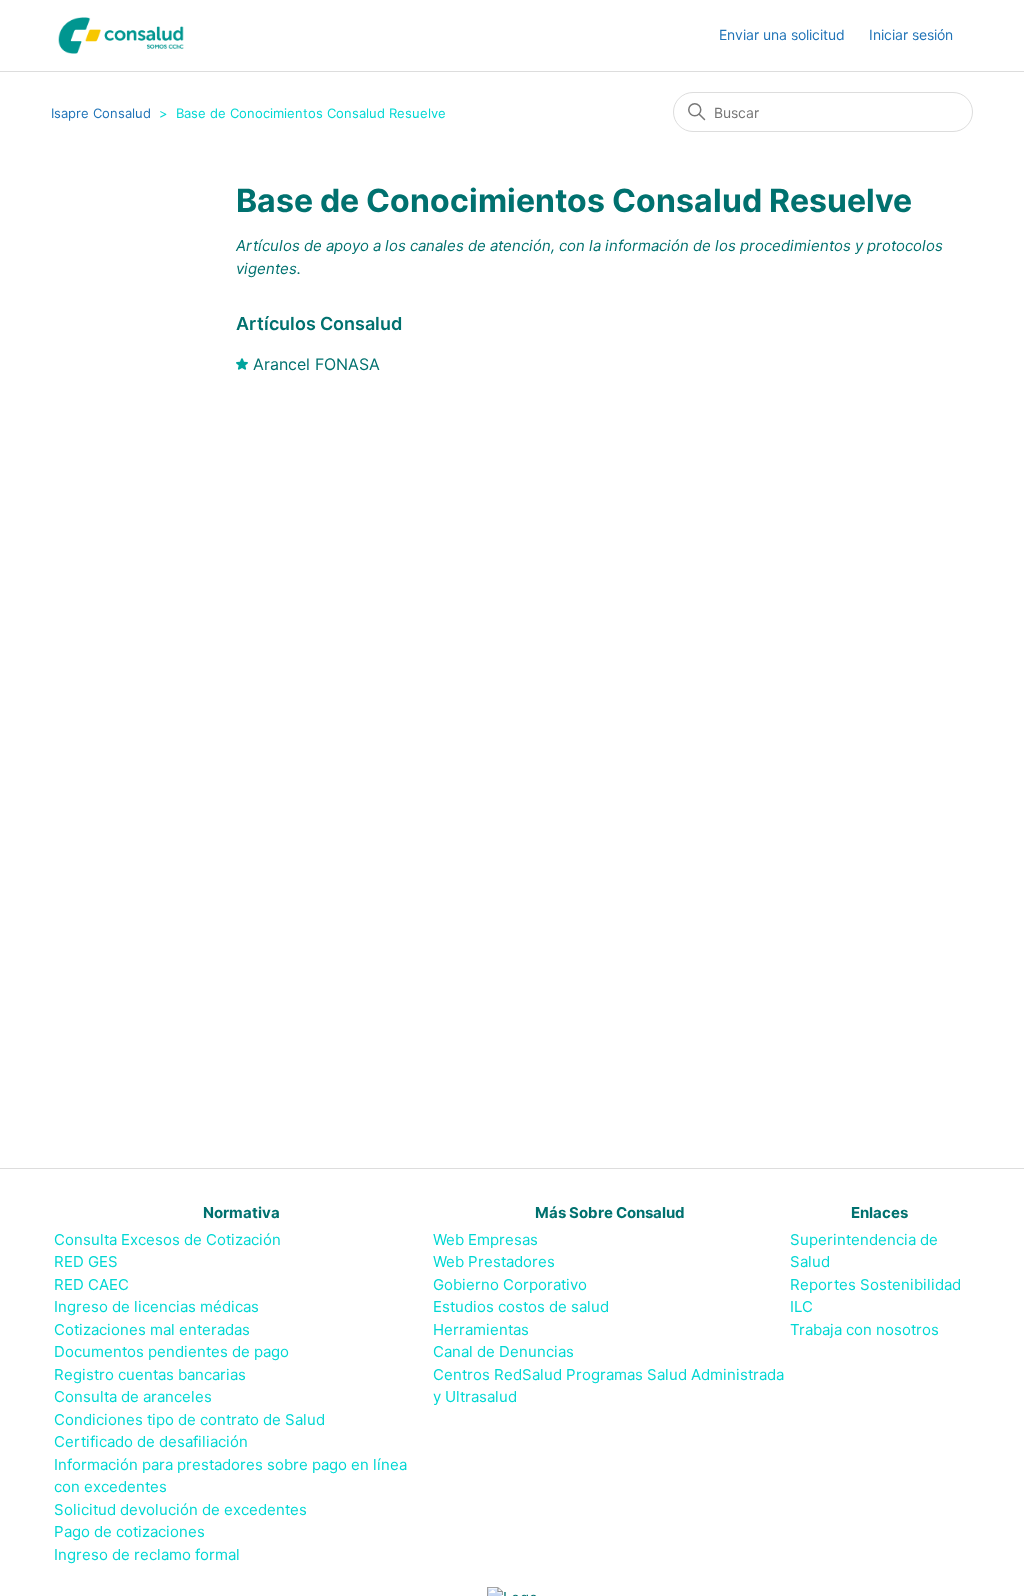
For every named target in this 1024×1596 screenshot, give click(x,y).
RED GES (86, 1261)
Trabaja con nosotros (864, 1329)
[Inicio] (121, 35)
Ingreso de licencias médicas (156, 1306)
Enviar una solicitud (782, 34)
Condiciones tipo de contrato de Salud (189, 1419)
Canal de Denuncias (503, 1351)
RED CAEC (91, 1284)
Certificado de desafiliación (151, 1441)
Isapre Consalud (101, 113)
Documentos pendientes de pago (171, 1351)
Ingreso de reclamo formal (147, 1554)
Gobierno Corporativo (510, 1284)
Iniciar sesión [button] (911, 34)
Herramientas (481, 1329)
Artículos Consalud (319, 323)
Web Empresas (485, 1239)
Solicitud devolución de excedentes (180, 1509)
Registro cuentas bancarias (150, 1374)
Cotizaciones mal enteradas (152, 1329)
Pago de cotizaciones (129, 1531)
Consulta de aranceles (133, 1396)
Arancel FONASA (316, 364)
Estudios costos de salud (521, 1306)
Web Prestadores (494, 1261)
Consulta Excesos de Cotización (167, 1239)
